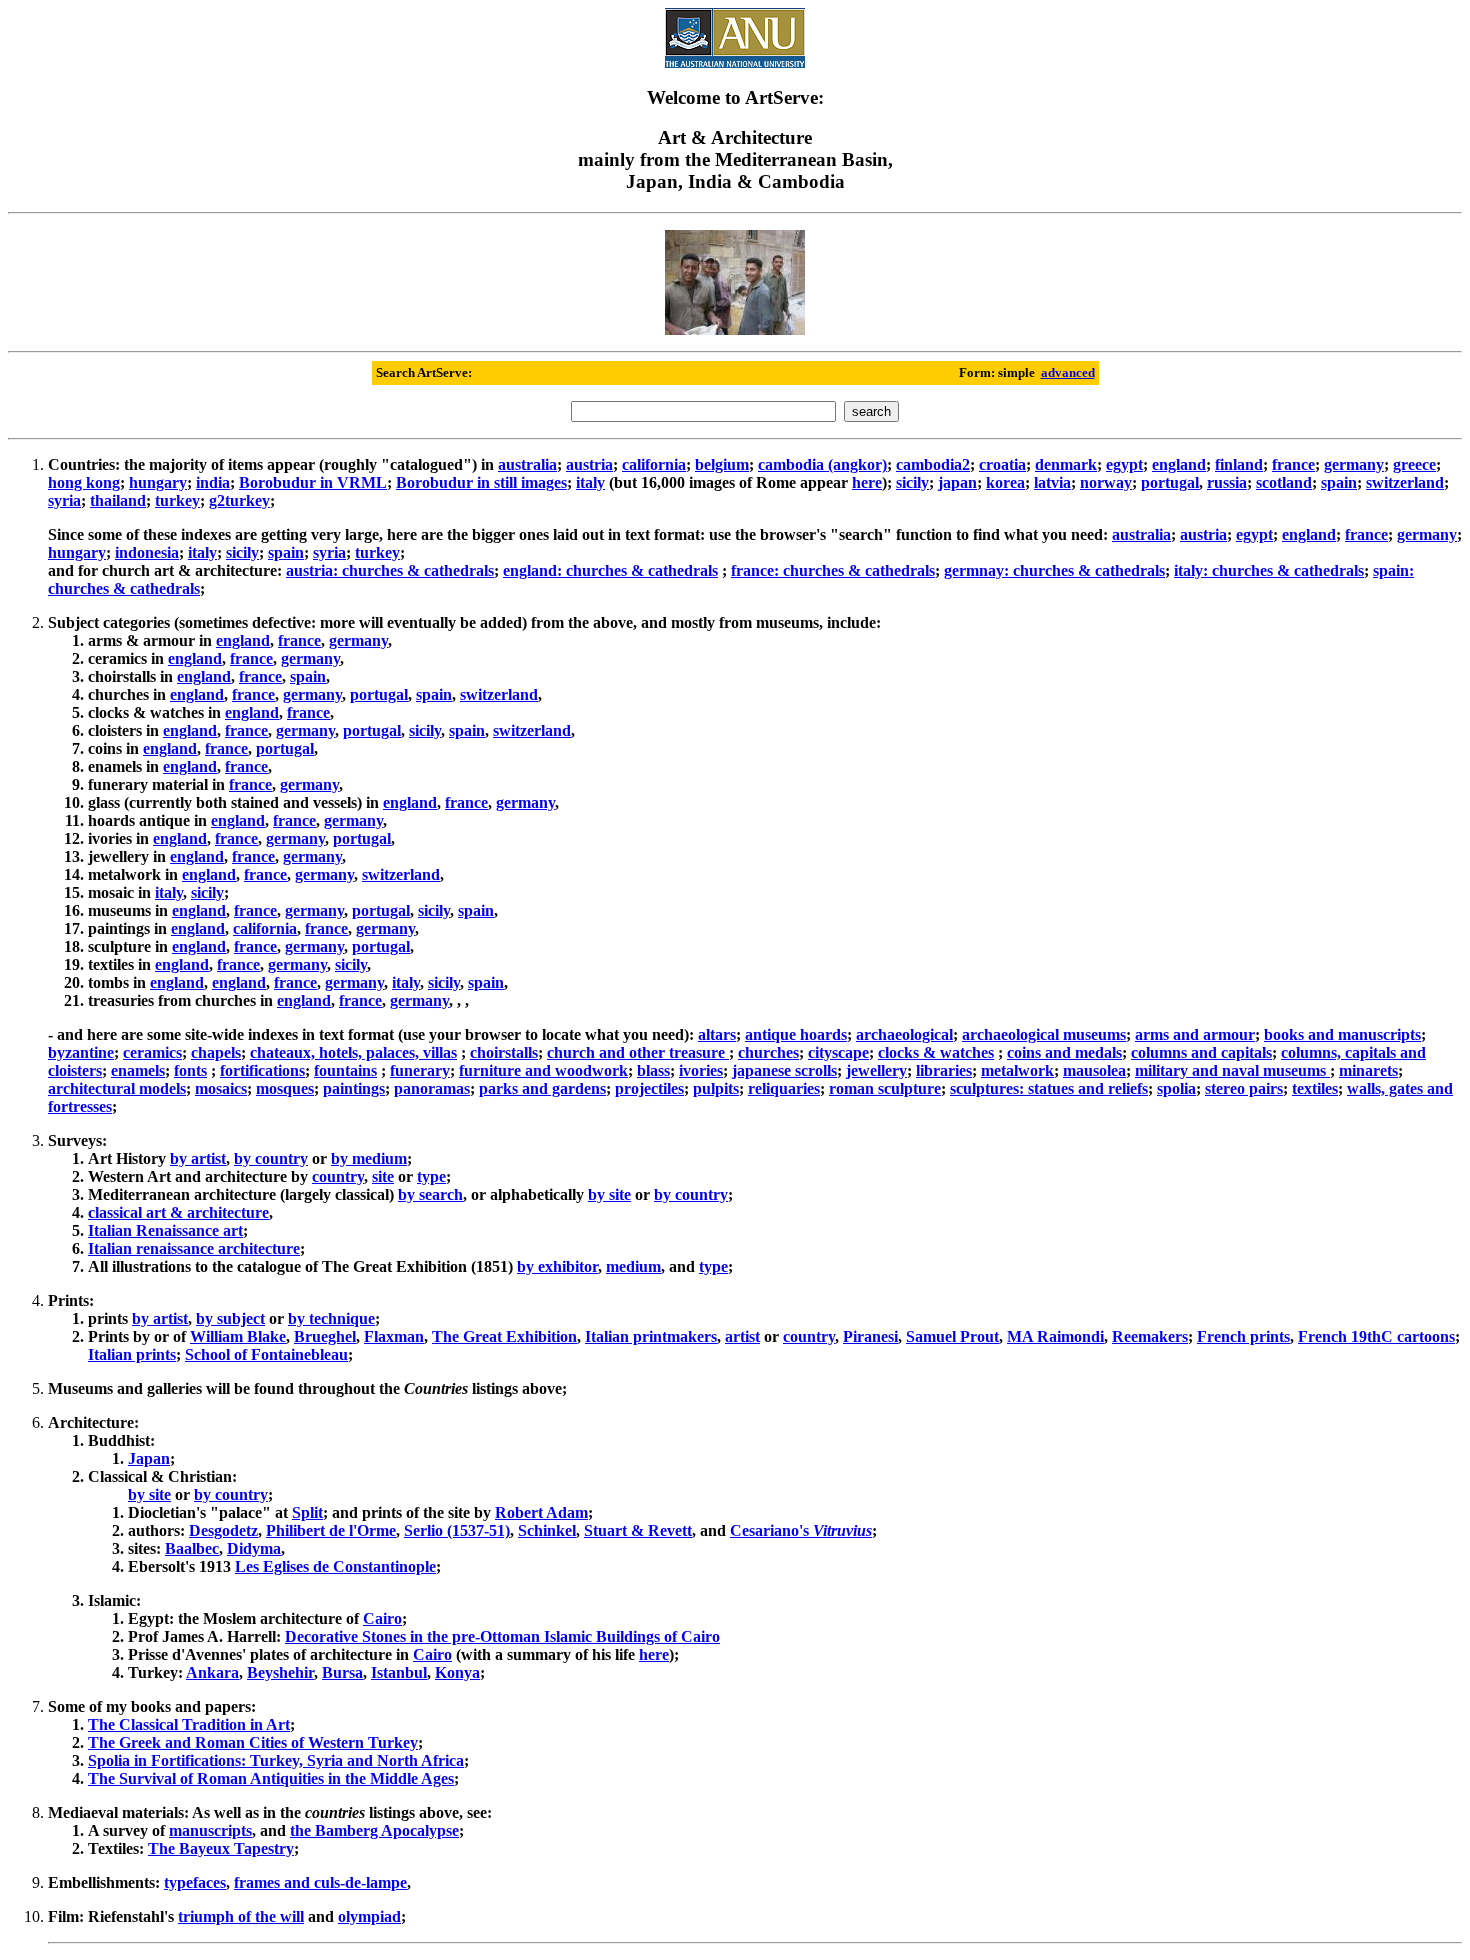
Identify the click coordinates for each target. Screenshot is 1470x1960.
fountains (345, 1070)
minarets (1368, 1070)
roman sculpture (885, 1088)
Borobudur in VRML (313, 482)
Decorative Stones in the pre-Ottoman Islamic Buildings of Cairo (502, 1636)
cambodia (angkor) (822, 464)
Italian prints (132, 1354)
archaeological (904, 1034)
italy (590, 482)
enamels (138, 1070)
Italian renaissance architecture (194, 1248)
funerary (420, 1070)
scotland (1284, 482)
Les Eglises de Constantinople (335, 1566)
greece (1414, 464)
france (1293, 464)
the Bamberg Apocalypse (374, 1830)
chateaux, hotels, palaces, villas (353, 1052)
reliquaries (784, 1088)
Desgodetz (223, 1530)
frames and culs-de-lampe (320, 1882)
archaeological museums (1044, 1034)
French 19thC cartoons (1376, 1336)
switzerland (1405, 482)
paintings (354, 1088)
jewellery (876, 1070)
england (1179, 464)
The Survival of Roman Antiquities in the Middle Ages (271, 1778)
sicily (912, 482)
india (213, 482)
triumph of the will (241, 1916)
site (383, 1176)
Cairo (382, 1618)
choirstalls (504, 1052)
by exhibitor (557, 1266)
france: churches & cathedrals (833, 570)
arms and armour (1195, 1034)
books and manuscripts (1342, 1034)
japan (957, 482)
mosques (285, 1088)
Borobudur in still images (481, 482)
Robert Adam (541, 1512)
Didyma (254, 1548)
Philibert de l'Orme (331, 1530)
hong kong (84, 482)
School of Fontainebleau (266, 1354)
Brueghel (325, 1336)
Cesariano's (801, 1530)
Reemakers (1150, 1336)
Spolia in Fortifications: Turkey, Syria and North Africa (276, 1760)
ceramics (152, 1052)
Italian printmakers (651, 1336)
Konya (457, 1672)
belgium (722, 464)
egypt (1124, 464)
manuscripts (210, 1830)
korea (1005, 482)
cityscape (838, 1052)
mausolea (1094, 1070)
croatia (1002, 464)
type (431, 1176)
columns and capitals (1201, 1052)
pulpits (716, 1088)
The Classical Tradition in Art (189, 1724)
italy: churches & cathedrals (1269, 570)
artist (742, 1336)
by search (430, 1194)
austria (589, 464)
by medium (369, 1158)
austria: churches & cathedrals (390, 570)
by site (609, 1194)
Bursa (342, 1672)
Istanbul (399, 1672)
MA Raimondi (1055, 1336)
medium (633, 1266)
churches (768, 1052)
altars (717, 1034)
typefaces (195, 1882)
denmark (1066, 464)
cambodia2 (933, 464)
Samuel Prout (952, 1336)
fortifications (262, 1070)
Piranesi (870, 1336)
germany (1354, 464)
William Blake (238, 1336)
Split (307, 1512)
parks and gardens (542, 1088)
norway (1106, 482)
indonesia (147, 552)
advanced (1068, 372)
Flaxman (394, 1336)
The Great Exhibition (504, 1336)
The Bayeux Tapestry (221, 1848)
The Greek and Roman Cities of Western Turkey (253, 1742)
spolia (1176, 1088)
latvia (1052, 482)
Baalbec (192, 1548)
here (867, 482)
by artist (198, 1158)
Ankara (212, 1672)
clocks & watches (936, 1052)
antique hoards (796, 1034)
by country (271, 1158)
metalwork (1017, 1070)
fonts (190, 1070)
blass (653, 1070)
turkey (177, 500)
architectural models (117, 1088)
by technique (331, 1318)
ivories (701, 1070)
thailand (118, 500)
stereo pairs (1244, 1088)
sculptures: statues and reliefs (1049, 1088)
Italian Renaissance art (165, 1230)
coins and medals (1064, 1052)
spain (1339, 482)
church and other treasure (638, 1052)
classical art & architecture (178, 1212)
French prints (1243, 1336)
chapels (216, 1052)
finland (1239, 464)
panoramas (432, 1088)
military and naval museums (1232, 1070)
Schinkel (547, 1530)
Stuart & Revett (638, 1530)
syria (64, 500)
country (338, 1176)
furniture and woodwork (543, 1070)
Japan (149, 1458)
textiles (1315, 1088)
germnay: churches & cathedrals (1054, 570)
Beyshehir (280, 1672)
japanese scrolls (784, 1070)
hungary (158, 482)
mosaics (221, 1088)
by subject (230, 1318)
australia (527, 464)
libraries (944, 1070)
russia (1227, 482)
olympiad (369, 1916)
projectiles (649, 1088)
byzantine (81, 1052)
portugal (1170, 482)
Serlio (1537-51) (457, 1530)
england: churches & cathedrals (610, 570)
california (654, 464)
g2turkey (239, 500)
